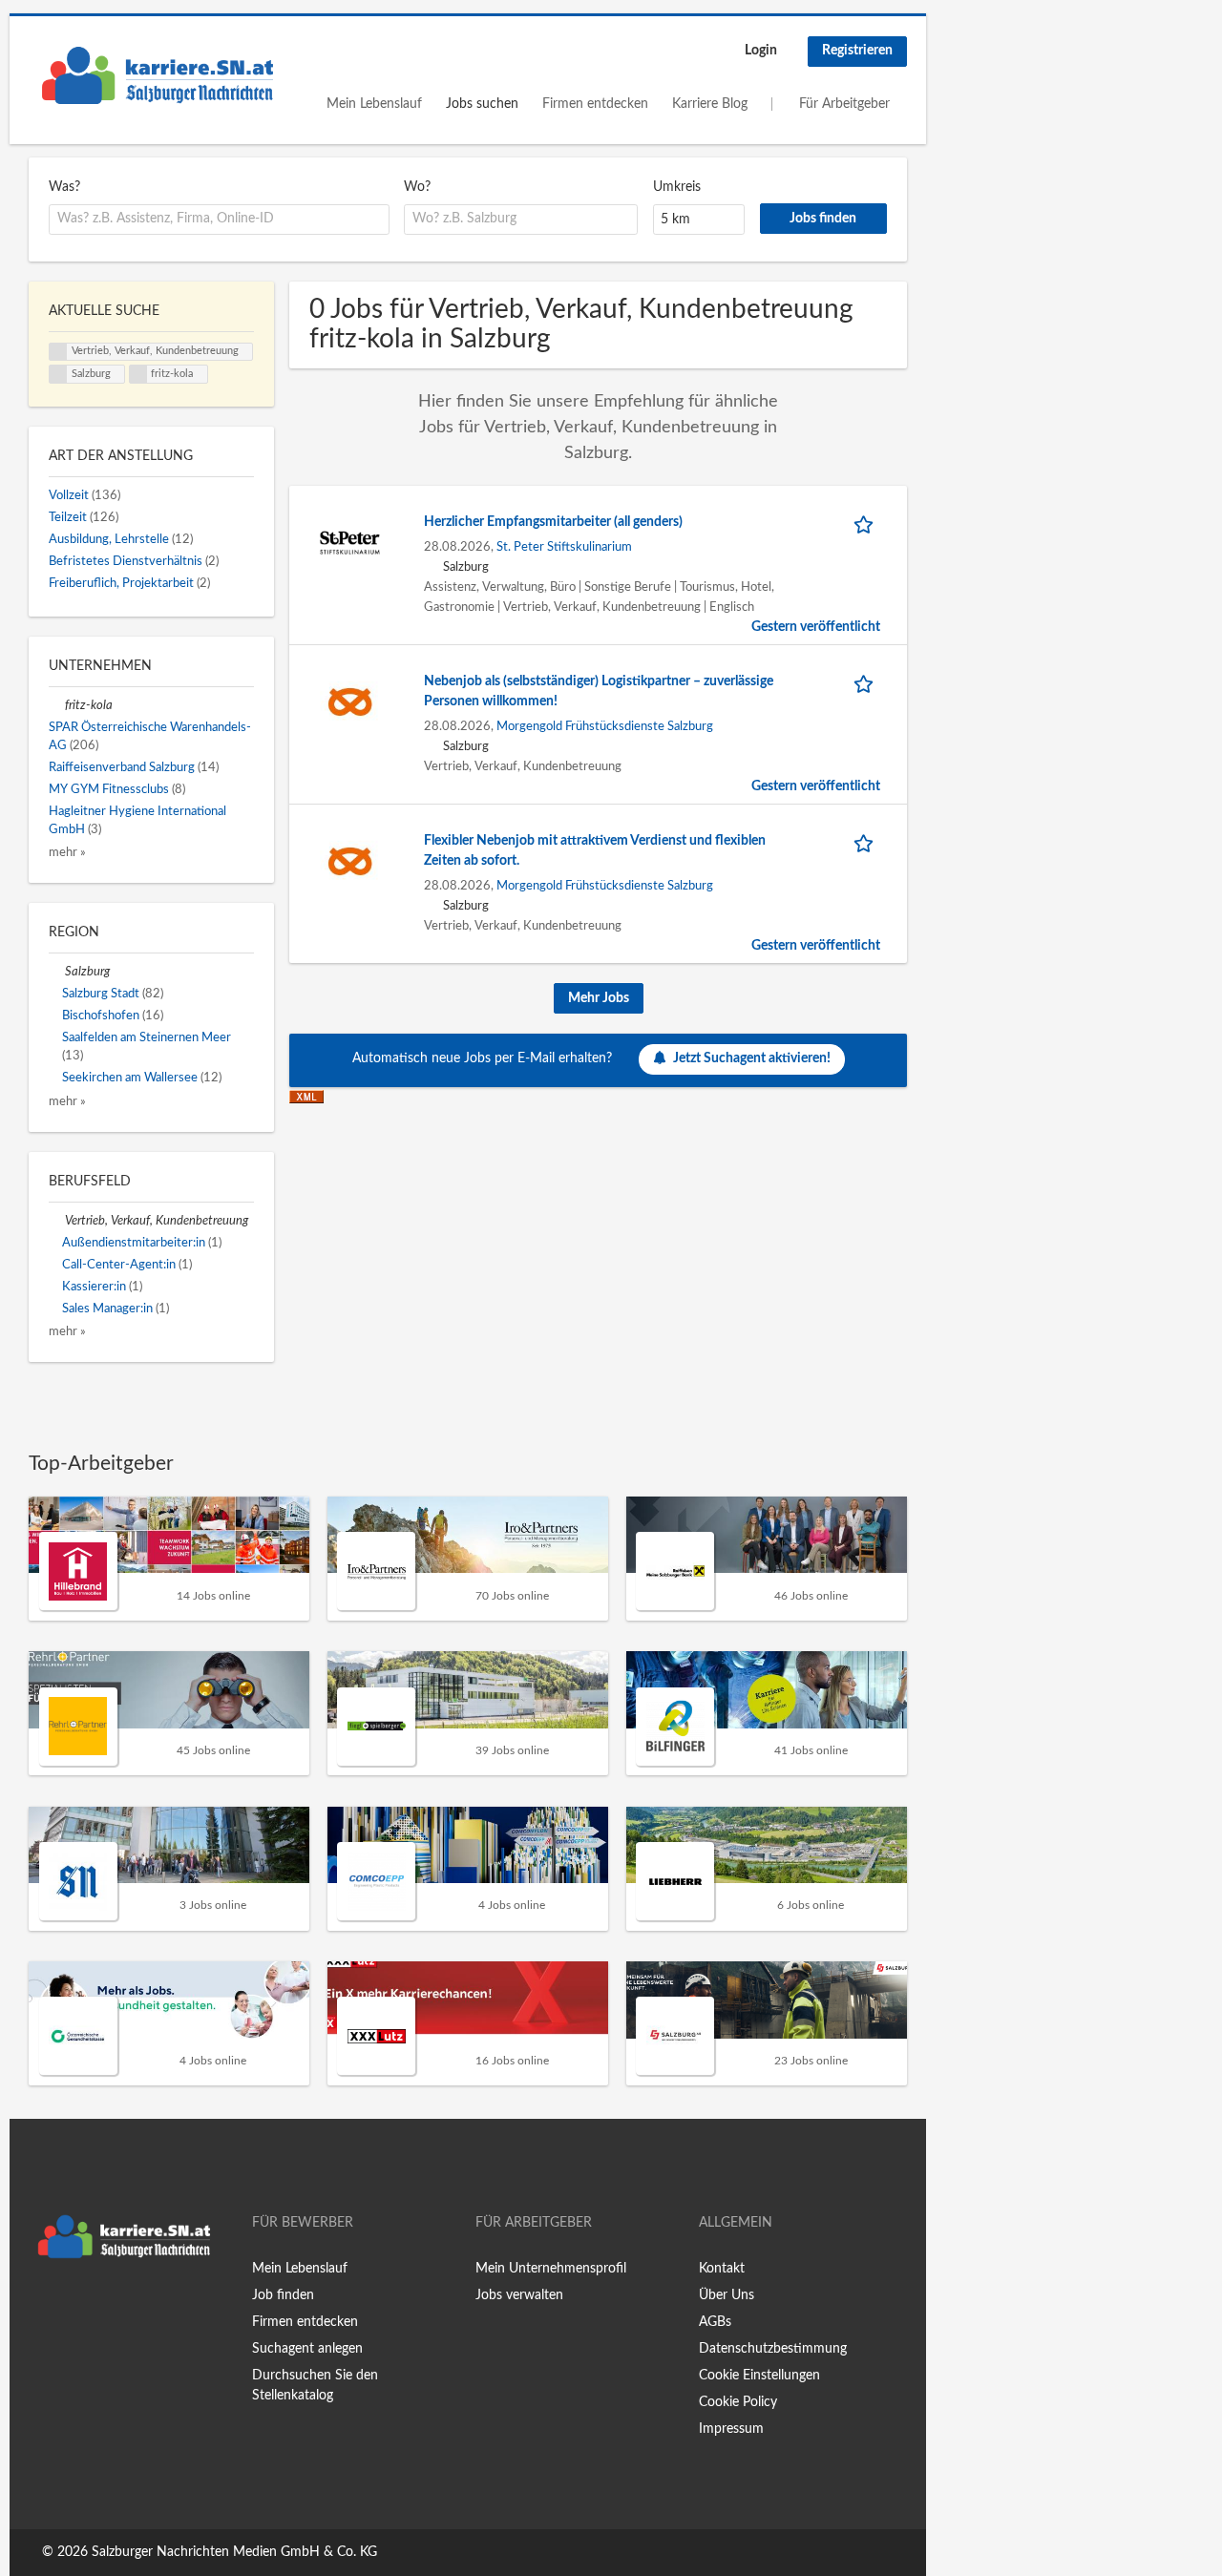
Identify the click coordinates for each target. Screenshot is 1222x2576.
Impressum (731, 2429)
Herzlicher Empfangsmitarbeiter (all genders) (553, 522)
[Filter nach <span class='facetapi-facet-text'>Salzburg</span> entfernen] (58, 374)
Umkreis (677, 187)
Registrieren (857, 51)
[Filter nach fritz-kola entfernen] (57, 705)
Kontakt (722, 2269)
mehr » (67, 852)
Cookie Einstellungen (759, 2376)
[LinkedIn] (102, 2308)
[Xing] (74, 2308)
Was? (64, 187)
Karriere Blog (710, 104)
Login (761, 51)
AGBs (715, 2322)
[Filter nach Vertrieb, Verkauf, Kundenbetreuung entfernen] (57, 1221)
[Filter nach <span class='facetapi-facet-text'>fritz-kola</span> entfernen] (138, 374)
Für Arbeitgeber (844, 104)
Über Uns (727, 2295)
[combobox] (219, 220)
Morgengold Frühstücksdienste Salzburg (605, 726)
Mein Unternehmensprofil (551, 2269)
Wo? (417, 187)
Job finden (283, 2295)
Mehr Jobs (599, 998)
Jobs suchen (482, 104)
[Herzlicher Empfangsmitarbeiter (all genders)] (350, 542)
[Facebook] (42, 2308)
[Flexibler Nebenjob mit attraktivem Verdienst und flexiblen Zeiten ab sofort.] (350, 861)
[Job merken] (867, 523)
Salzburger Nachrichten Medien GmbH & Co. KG (234, 2552)
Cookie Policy (738, 2402)
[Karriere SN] (158, 75)
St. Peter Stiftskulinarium (564, 547)
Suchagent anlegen (307, 2349)
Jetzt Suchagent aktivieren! (752, 1058)
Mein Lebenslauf (374, 104)
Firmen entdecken (595, 104)
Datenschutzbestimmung (773, 2349)
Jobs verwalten (519, 2295)
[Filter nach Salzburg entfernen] (57, 972)
